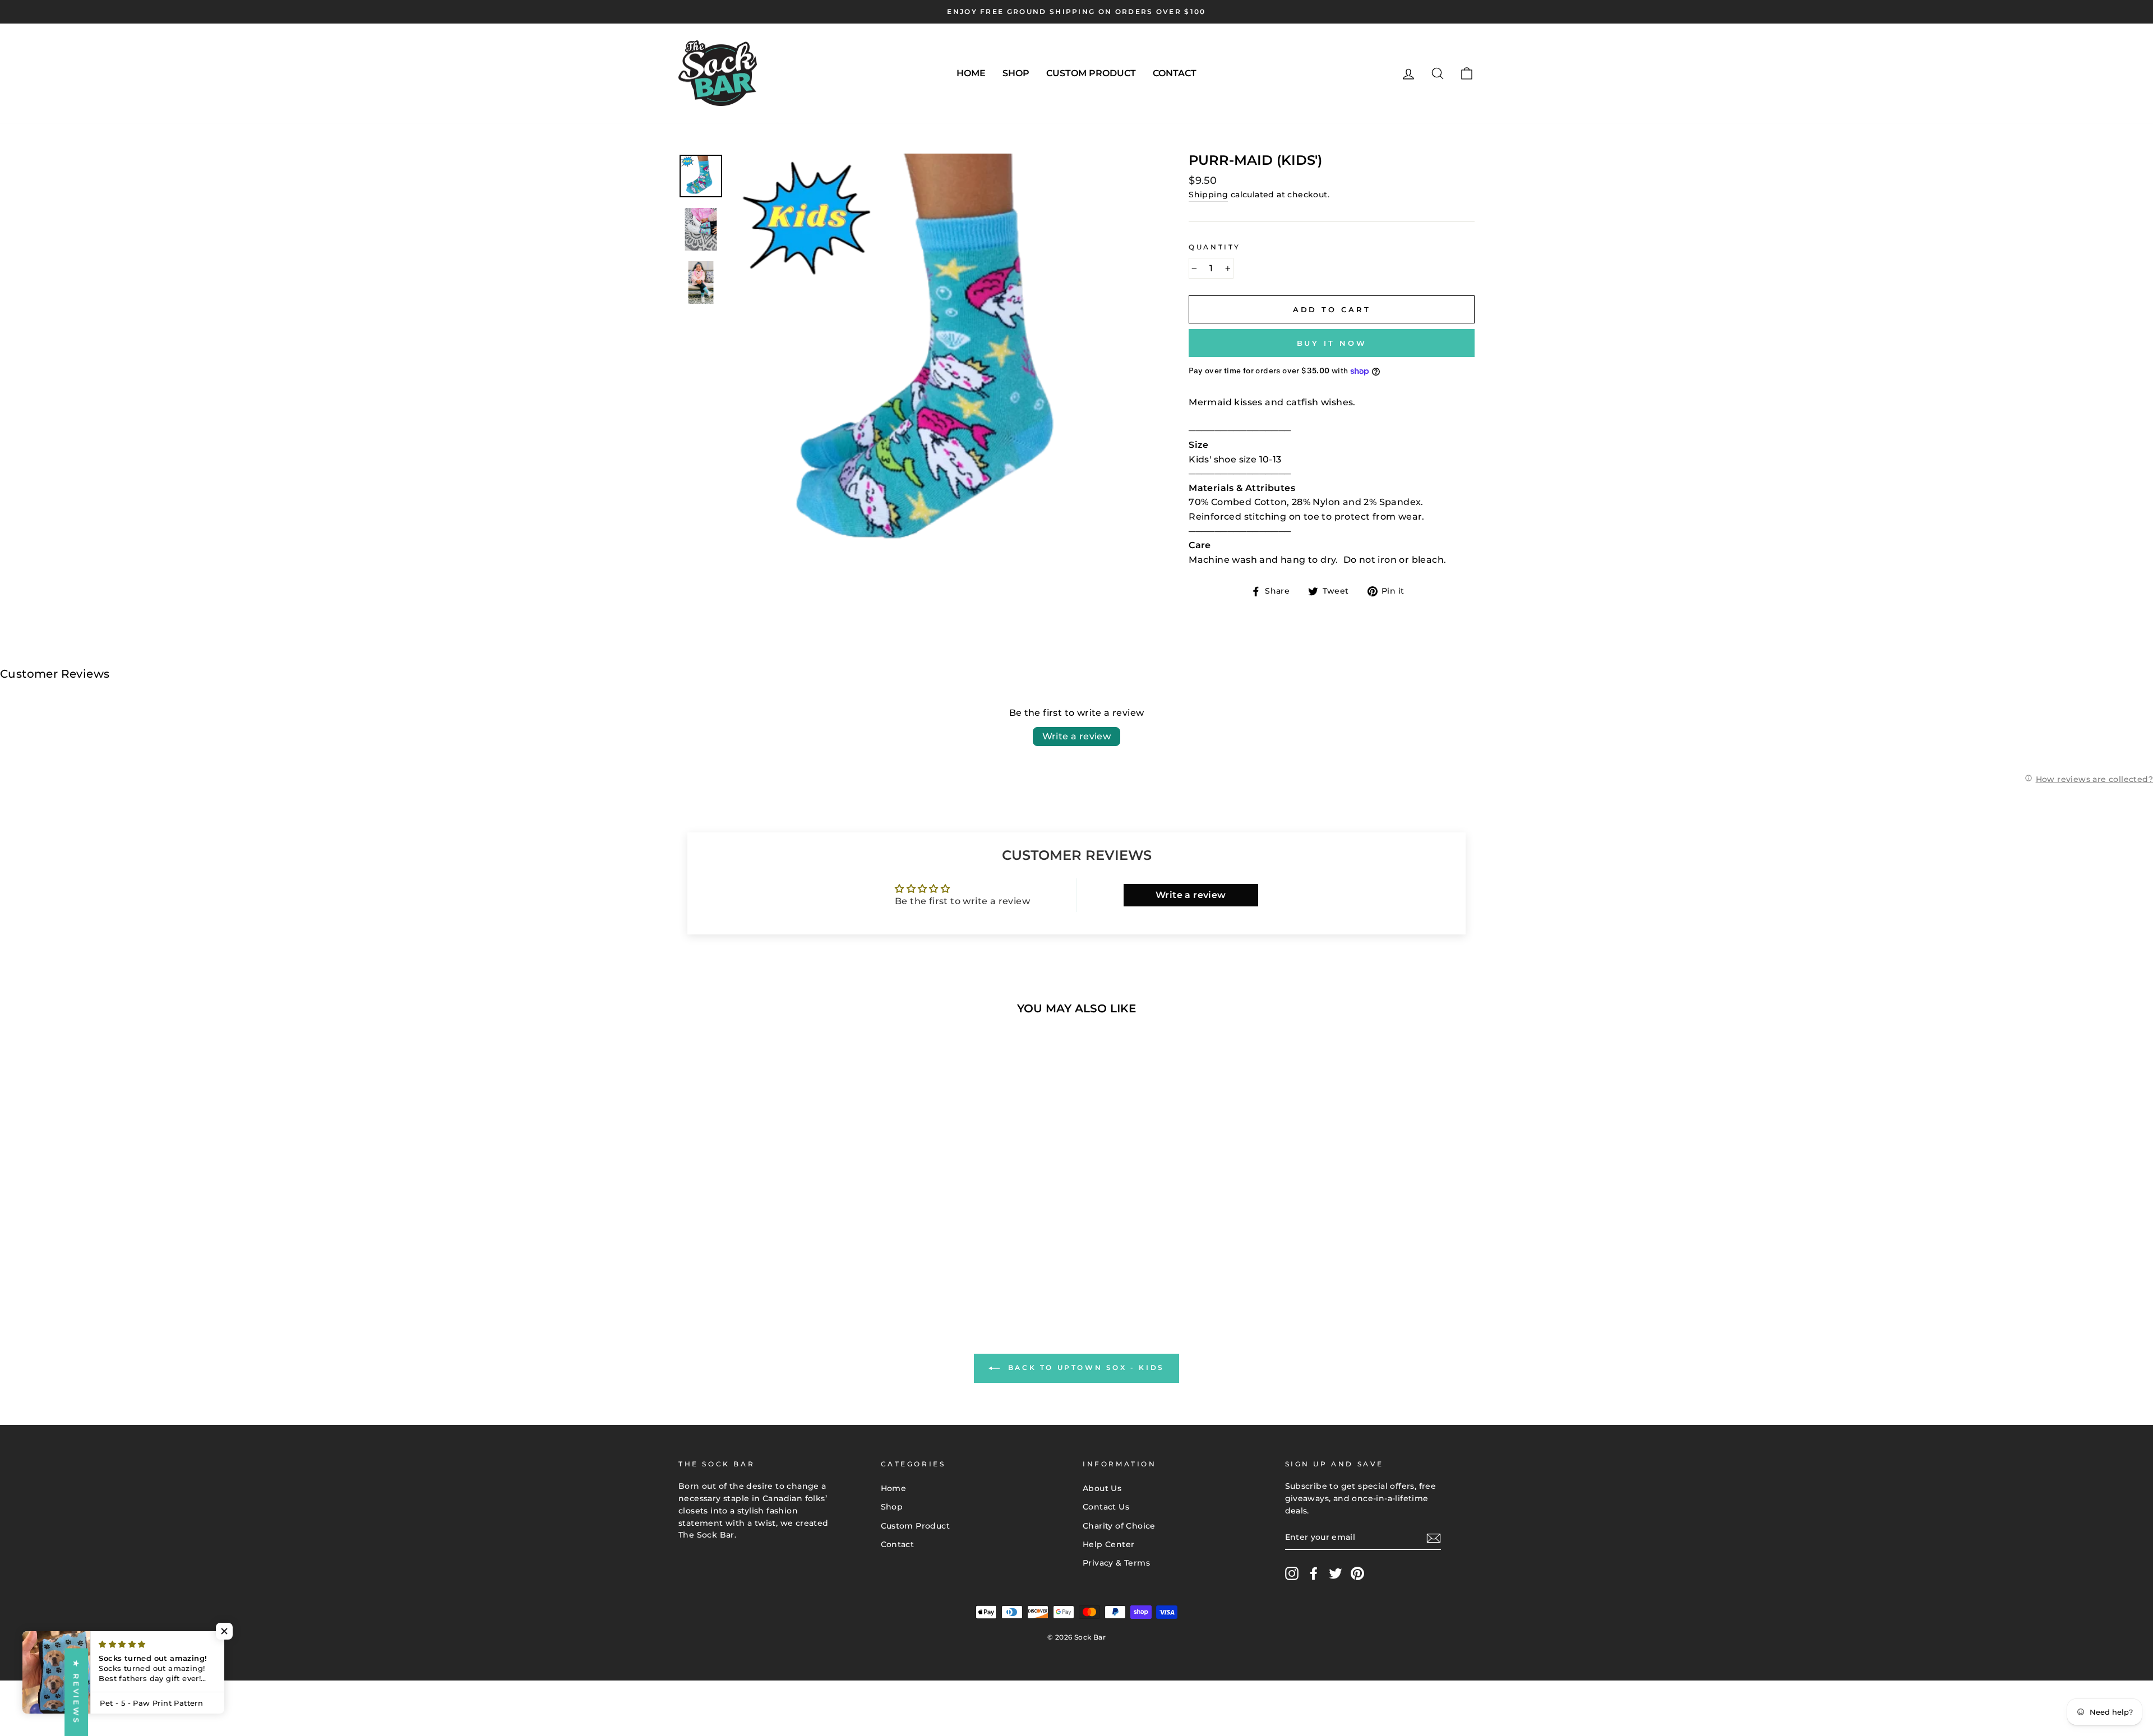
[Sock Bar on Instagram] (1292, 1573)
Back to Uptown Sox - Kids (1084, 1367)
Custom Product (1091, 73)
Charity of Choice (1119, 1526)
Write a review (1077, 736)
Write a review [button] (1191, 895)
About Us (1102, 1488)
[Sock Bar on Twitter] (1336, 1573)
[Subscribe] (1434, 1538)
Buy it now (1332, 343)
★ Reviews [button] (76, 1692)
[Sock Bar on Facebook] (1314, 1573)
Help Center (1108, 1544)
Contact (1175, 73)
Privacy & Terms (1116, 1563)
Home (971, 73)
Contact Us (1106, 1507)
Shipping (1208, 195)
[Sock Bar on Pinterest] (1357, 1573)
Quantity (1215, 247)
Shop (1016, 73)
